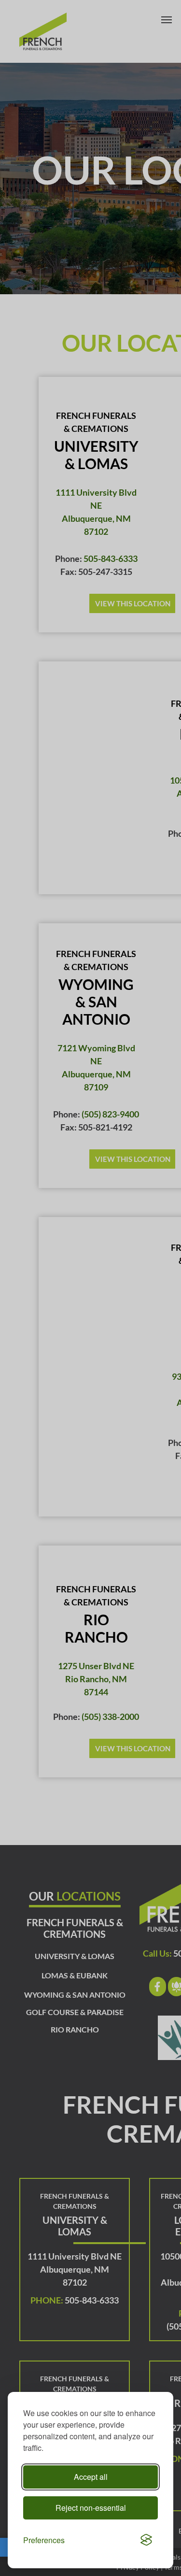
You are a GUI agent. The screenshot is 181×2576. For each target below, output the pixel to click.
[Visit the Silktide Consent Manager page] (146, 2540)
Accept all (91, 2477)
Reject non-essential (91, 2508)
